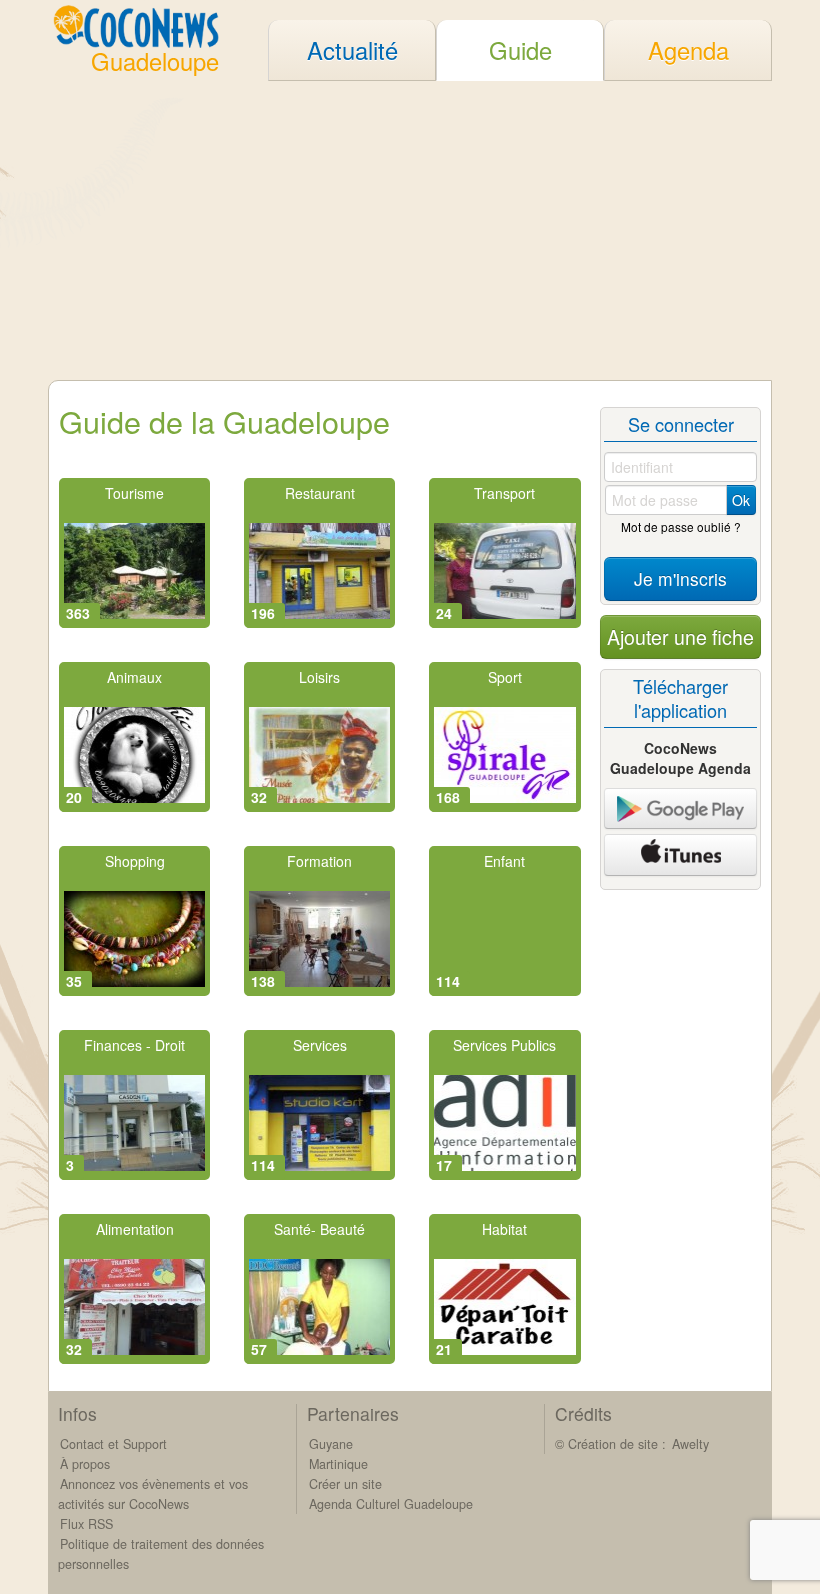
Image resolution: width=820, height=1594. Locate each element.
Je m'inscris (680, 578)
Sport (505, 677)
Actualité (352, 50)
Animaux (134, 677)
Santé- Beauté (319, 1229)
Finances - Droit (134, 1045)
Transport (504, 493)
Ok (741, 500)
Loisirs (319, 677)
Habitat (504, 1229)
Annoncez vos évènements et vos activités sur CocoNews (153, 1494)
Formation (319, 861)
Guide (520, 50)
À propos (85, 1464)
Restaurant (320, 493)
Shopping (135, 861)
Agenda (688, 50)
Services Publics (504, 1045)
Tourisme (134, 493)
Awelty (690, 1444)
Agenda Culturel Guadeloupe (391, 1504)
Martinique (338, 1464)
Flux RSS (86, 1524)
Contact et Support (113, 1444)
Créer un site (345, 1484)
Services (320, 1045)
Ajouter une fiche (680, 636)
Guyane (331, 1444)
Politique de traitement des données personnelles (161, 1554)
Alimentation (135, 1229)
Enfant (504, 861)
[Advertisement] (410, 230)
